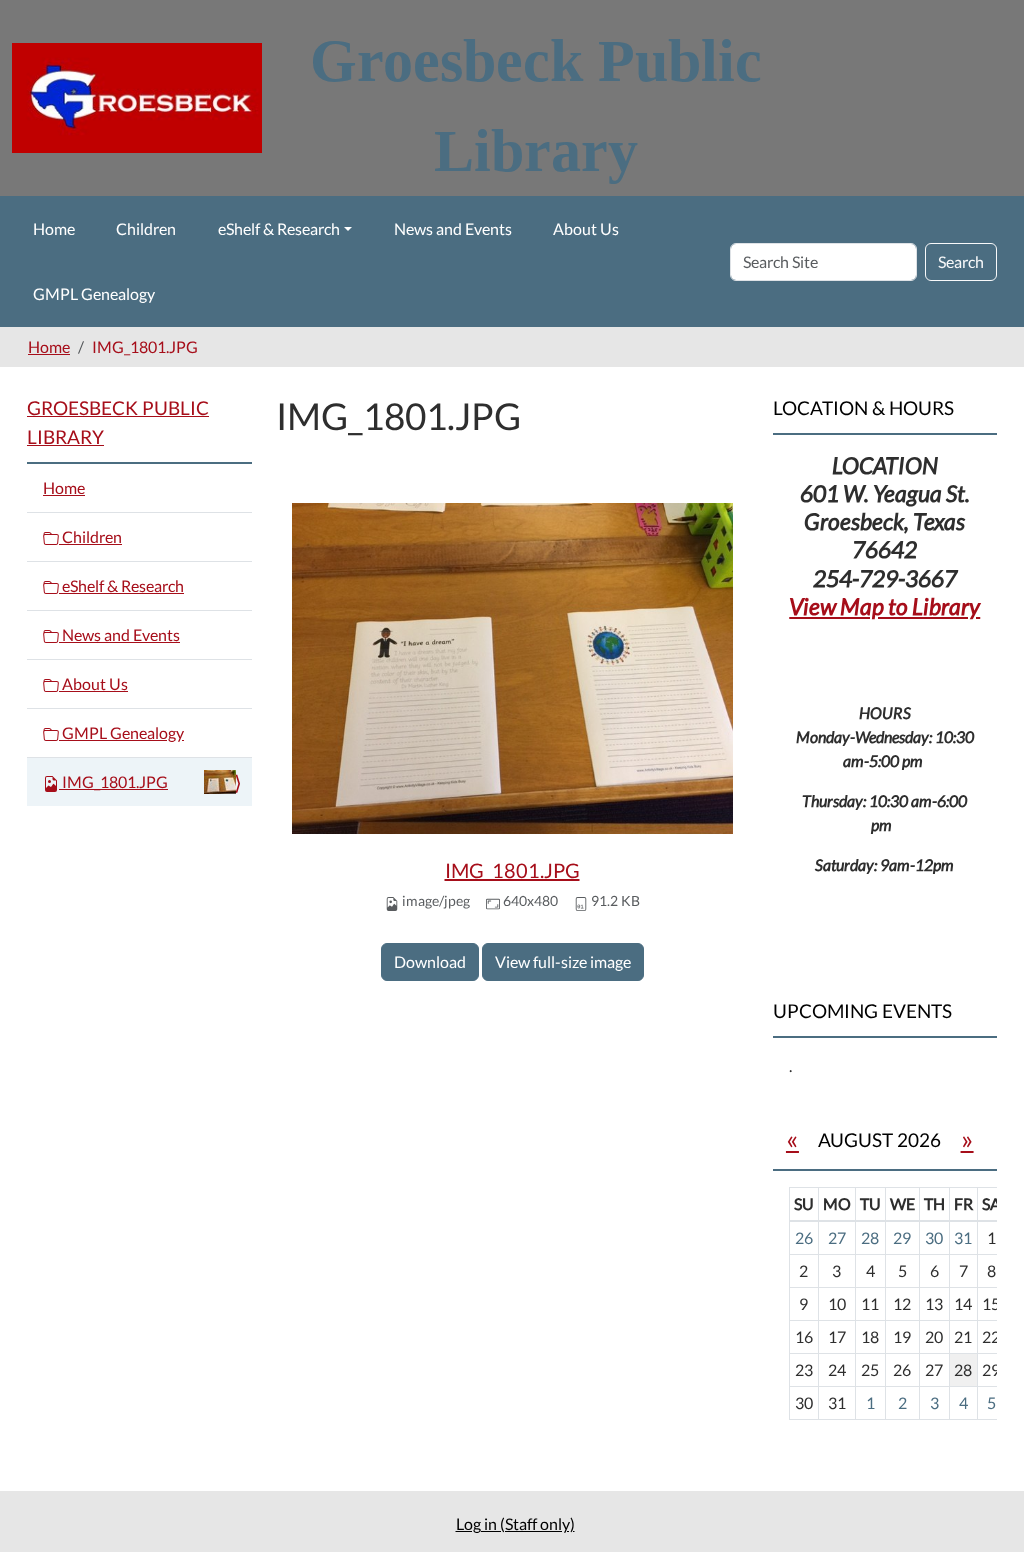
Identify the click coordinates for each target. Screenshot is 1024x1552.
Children (146, 228)
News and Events (453, 228)
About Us (586, 228)
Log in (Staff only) (515, 1523)
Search (961, 261)
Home (54, 228)
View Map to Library (884, 606)
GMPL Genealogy (94, 293)
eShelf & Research (279, 228)
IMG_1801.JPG (512, 870)
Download (430, 961)
